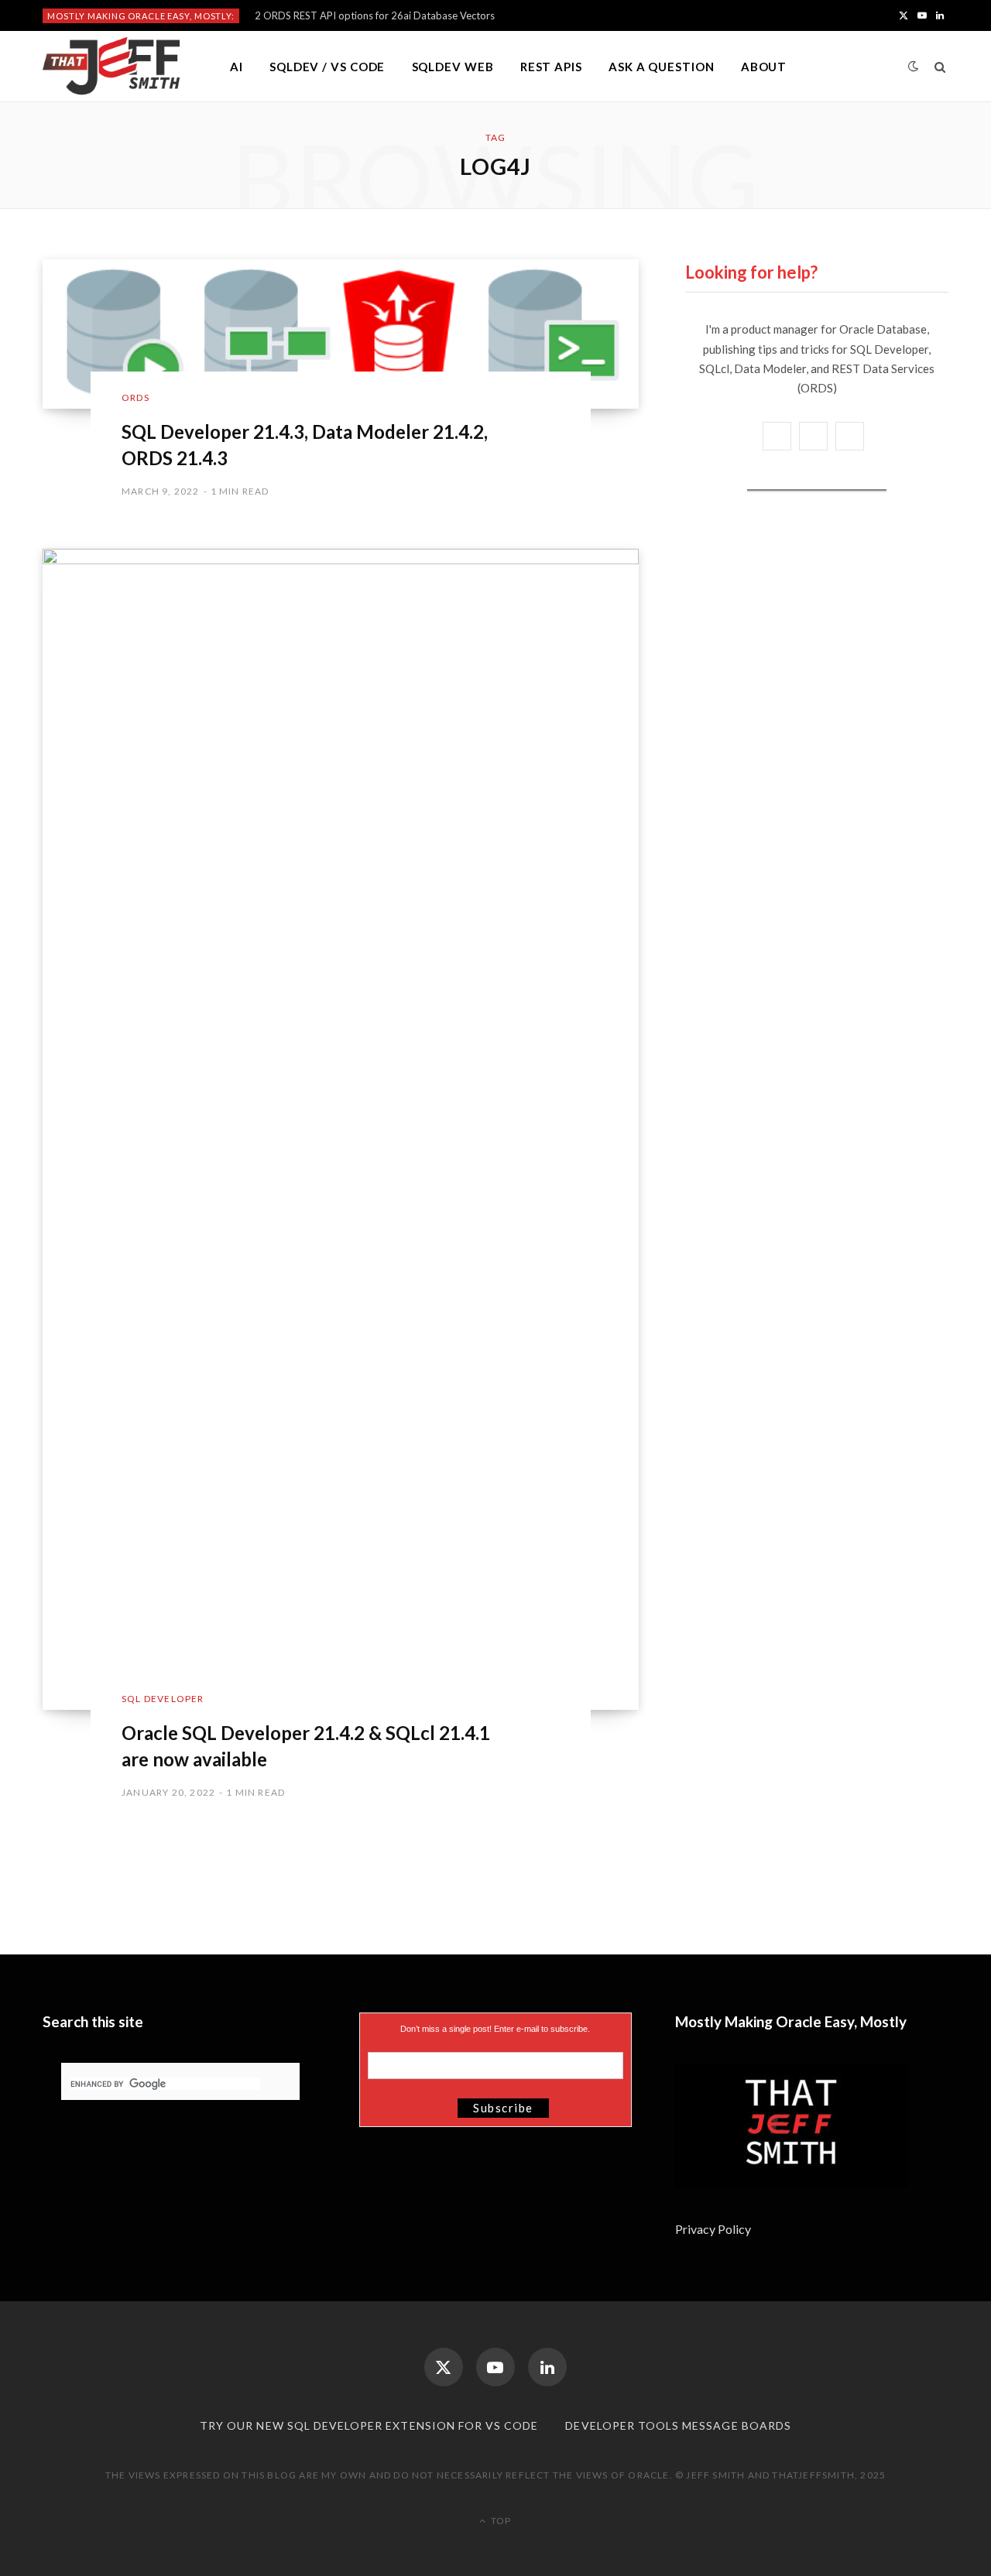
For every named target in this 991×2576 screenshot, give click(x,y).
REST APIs (551, 67)
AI (237, 67)
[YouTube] (495, 2367)
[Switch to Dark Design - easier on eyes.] (914, 66)
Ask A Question (662, 67)
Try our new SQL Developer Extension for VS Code (369, 2425)
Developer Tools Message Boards (678, 2425)
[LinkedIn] (547, 2367)
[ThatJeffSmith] (111, 67)
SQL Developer (163, 1699)
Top (500, 2521)
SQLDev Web (453, 67)
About (764, 67)
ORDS (135, 397)
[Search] (940, 67)
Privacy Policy (714, 2229)
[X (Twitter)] (444, 2367)
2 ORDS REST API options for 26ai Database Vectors (375, 15)
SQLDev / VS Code (327, 67)
